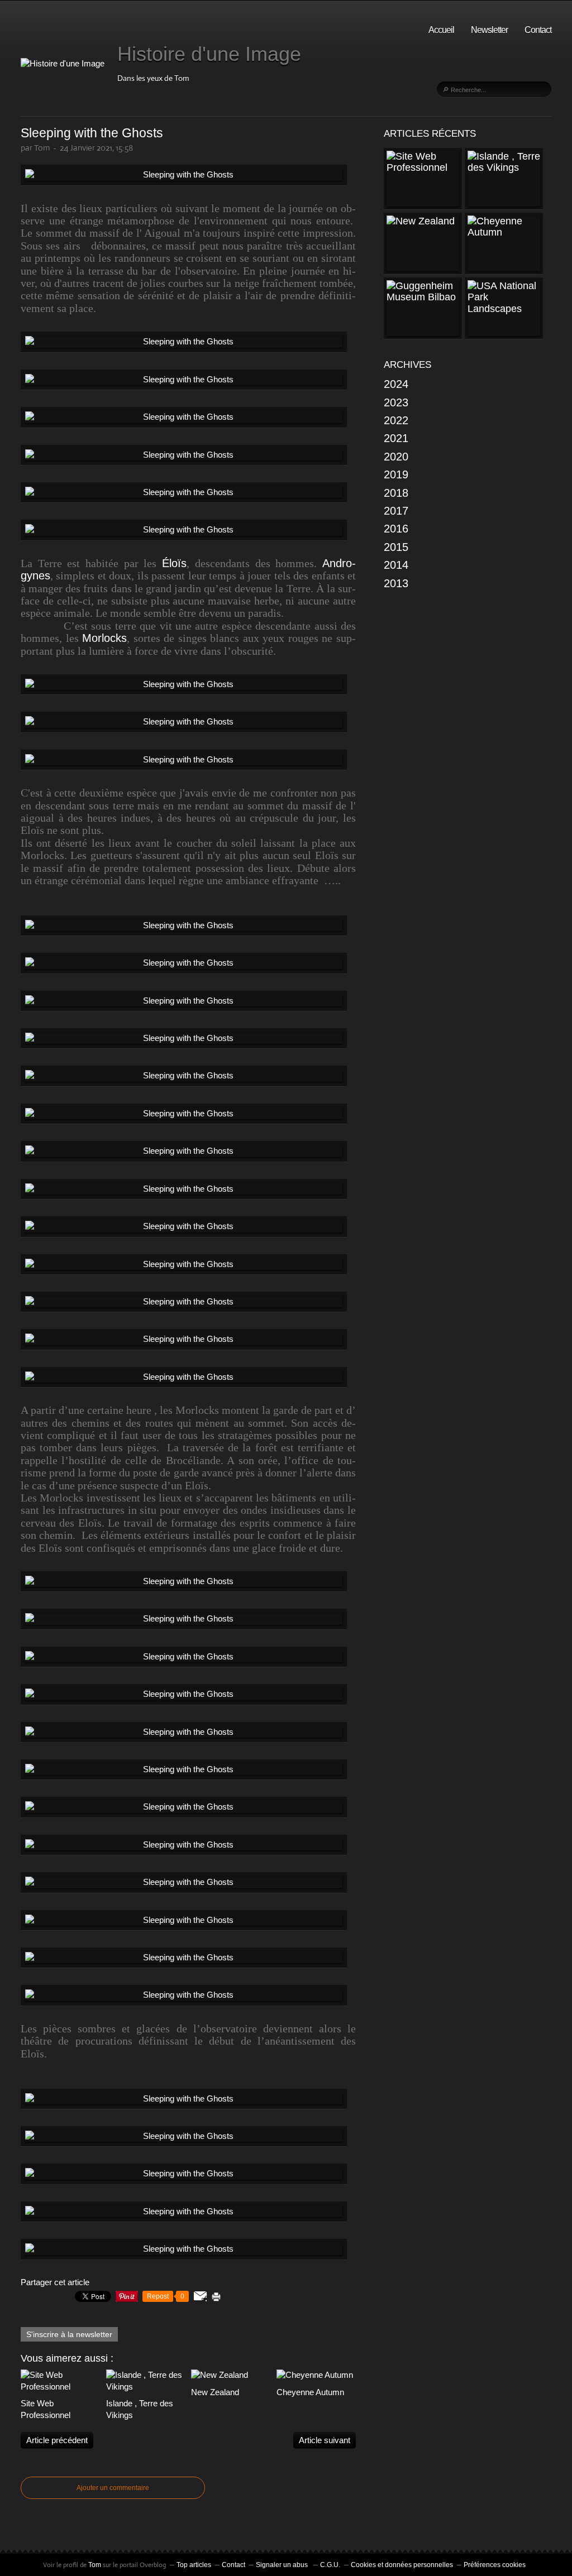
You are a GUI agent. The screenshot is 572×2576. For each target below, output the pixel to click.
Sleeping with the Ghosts (92, 133)
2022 (396, 420)
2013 (396, 583)
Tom (95, 2565)
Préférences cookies (495, 2565)
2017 (396, 511)
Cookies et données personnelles (402, 2565)
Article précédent (57, 2440)
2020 (396, 457)
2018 (396, 493)
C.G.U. (330, 2565)
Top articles (194, 2565)
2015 (396, 547)
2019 (396, 474)
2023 (396, 402)
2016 (396, 529)
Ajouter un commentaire (113, 2488)
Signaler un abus (283, 2565)
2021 (396, 438)
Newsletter (489, 30)
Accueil (441, 30)
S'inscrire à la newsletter (69, 2334)
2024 (396, 384)
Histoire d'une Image (209, 54)
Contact (538, 30)
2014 (396, 565)
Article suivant (325, 2440)
